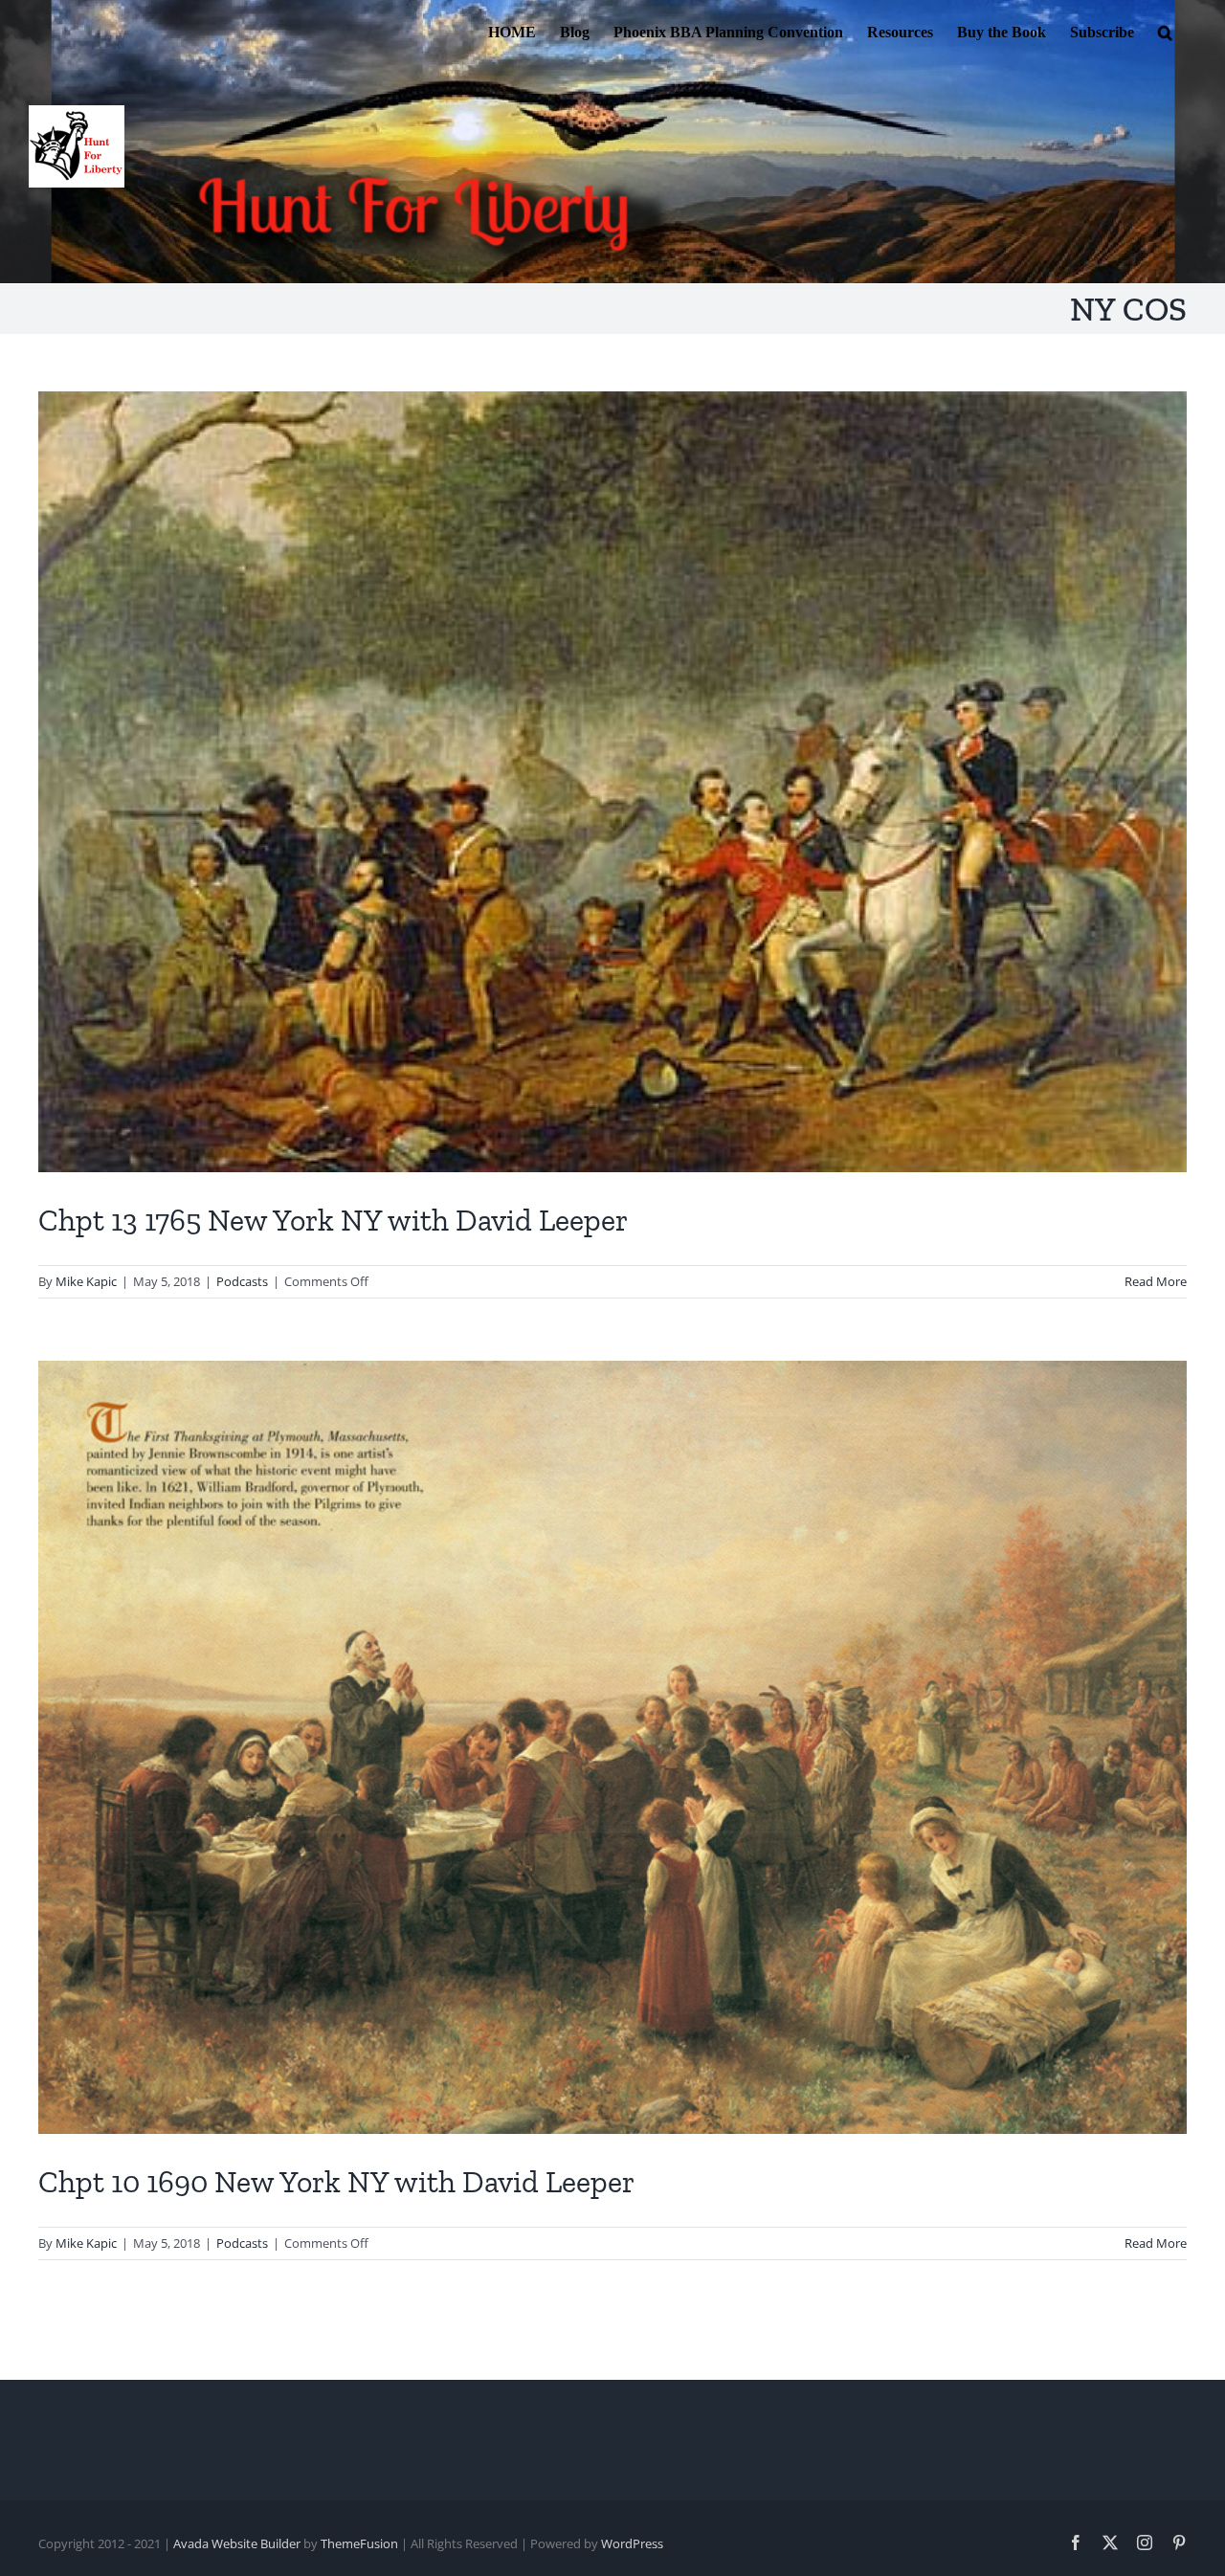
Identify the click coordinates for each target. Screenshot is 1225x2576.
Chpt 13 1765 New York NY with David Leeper (333, 1220)
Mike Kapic (86, 1281)
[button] (1165, 31)
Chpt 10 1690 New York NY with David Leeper (336, 2182)
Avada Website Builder (237, 2543)
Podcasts (242, 1281)
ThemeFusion (359, 2543)
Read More (1156, 1281)
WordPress (632, 2543)
